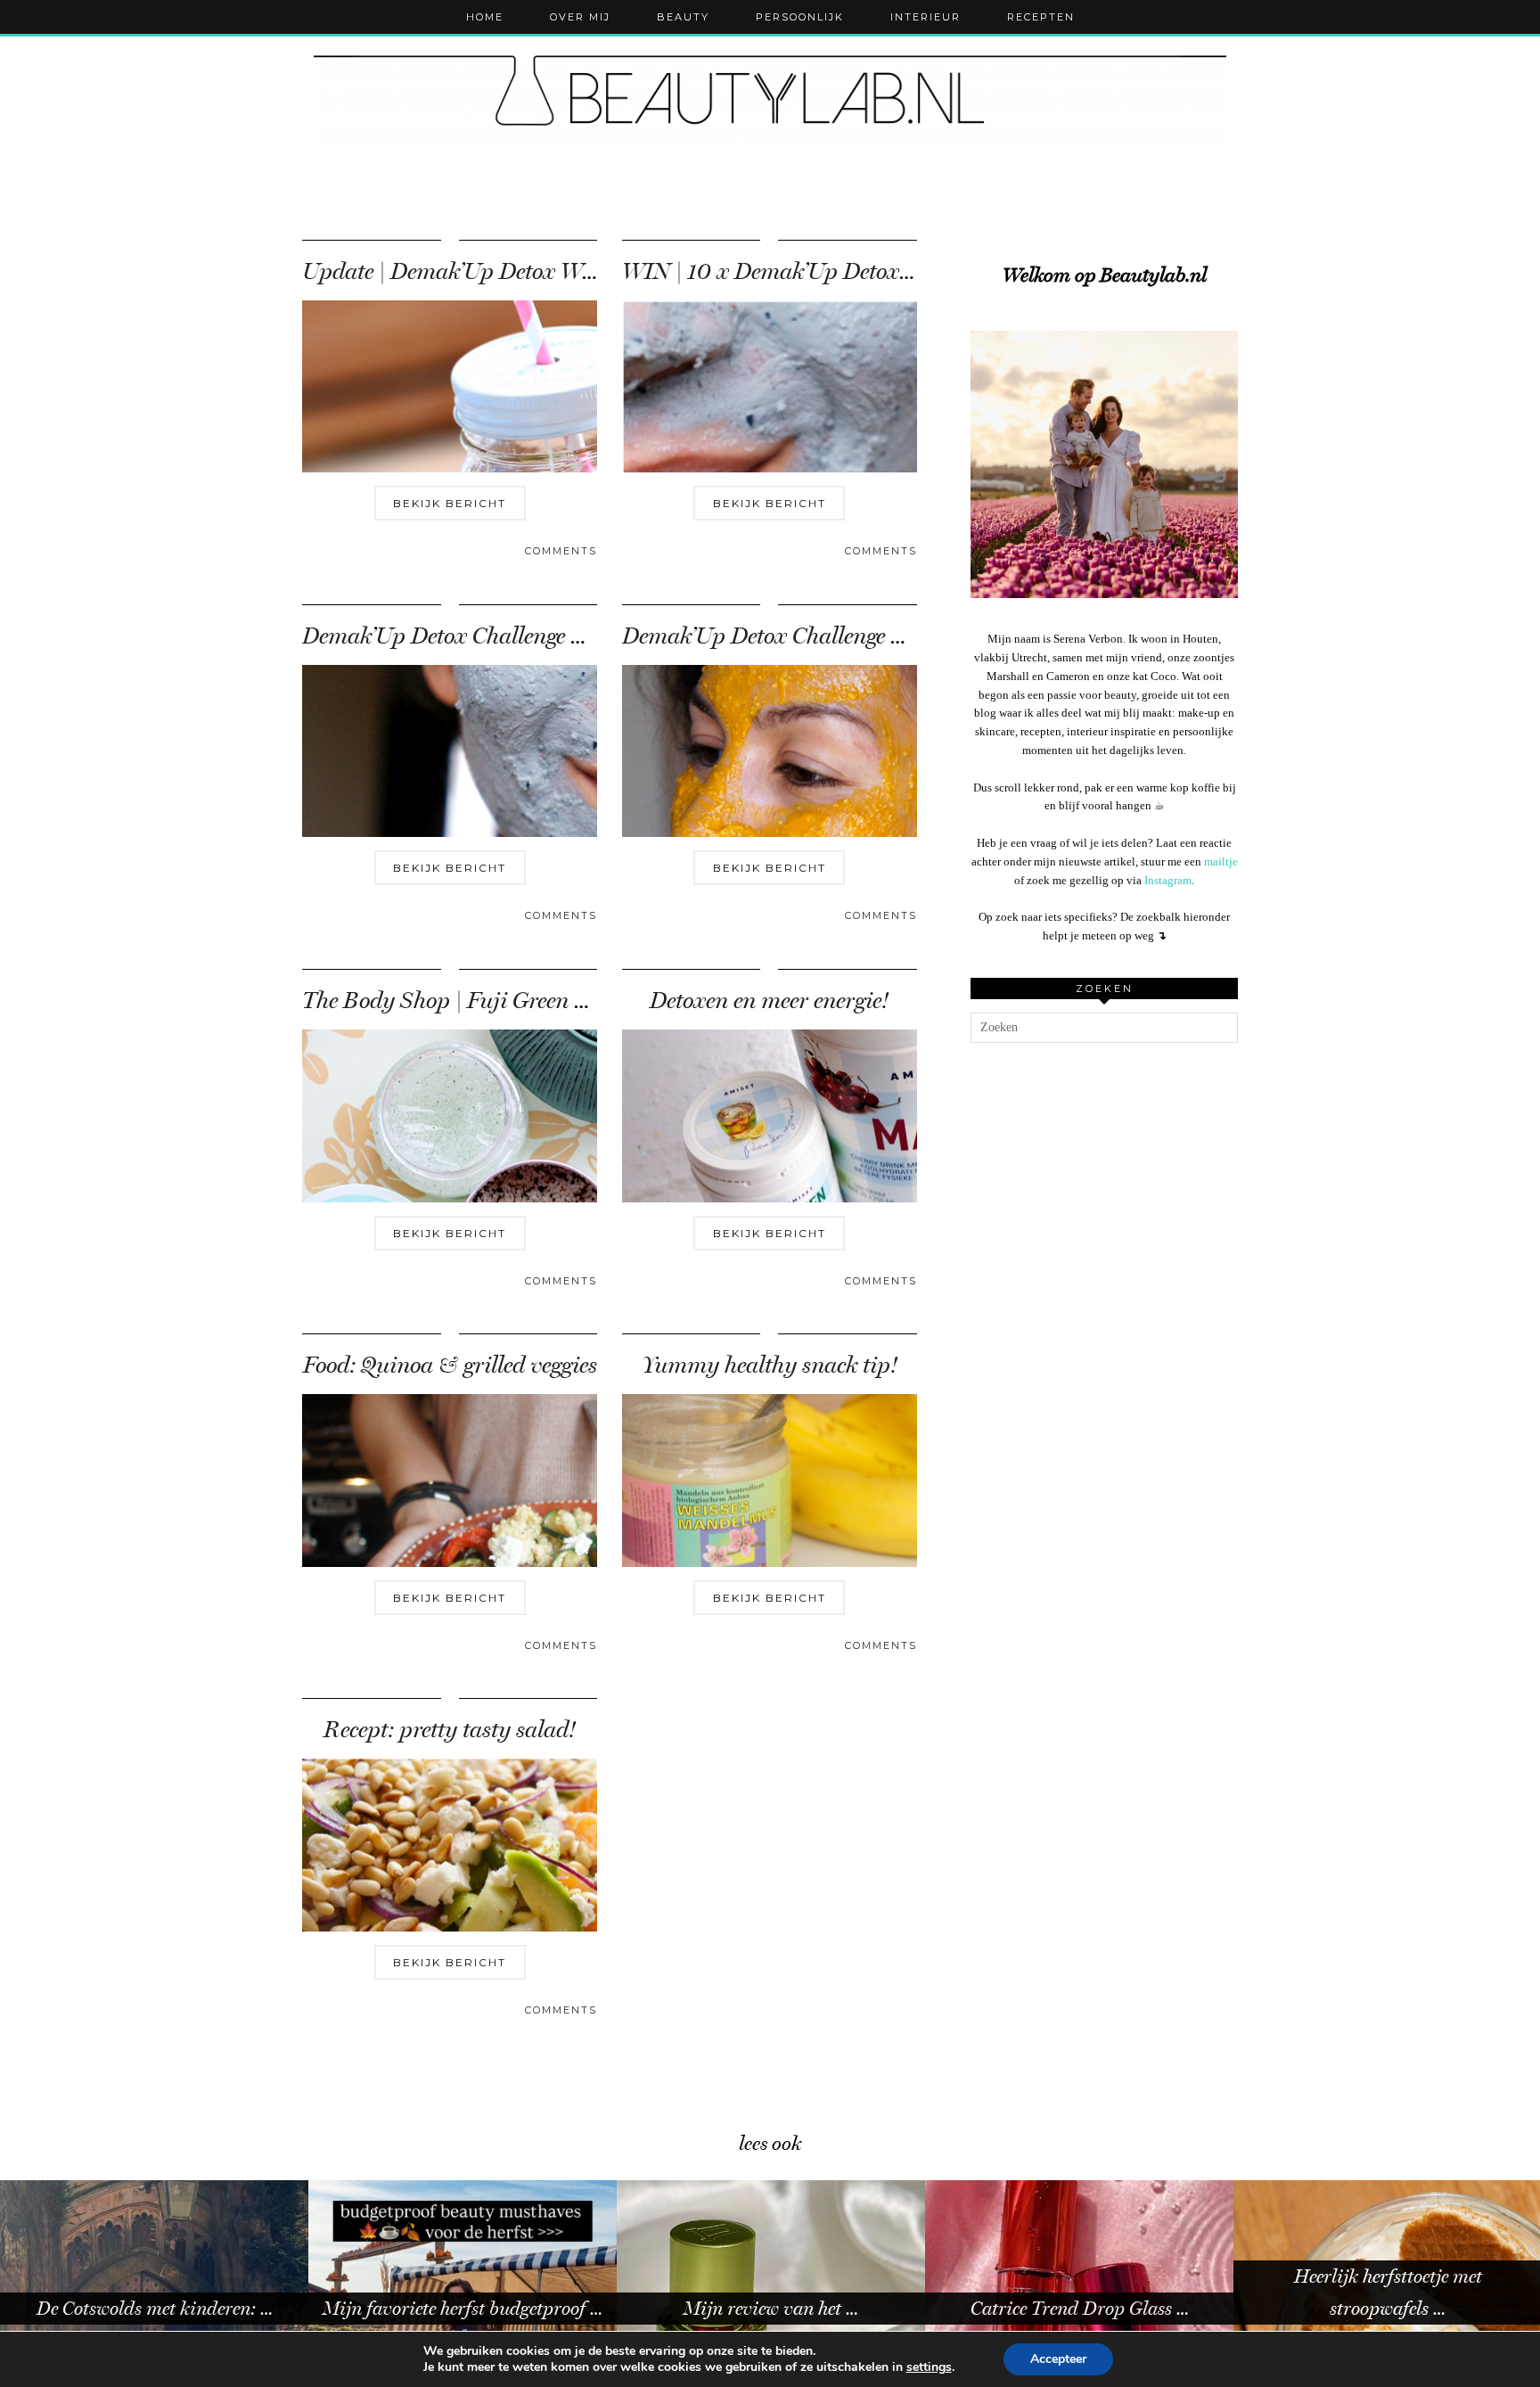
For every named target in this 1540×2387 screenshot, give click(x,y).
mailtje (1221, 861)
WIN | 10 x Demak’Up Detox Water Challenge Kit (860, 271)
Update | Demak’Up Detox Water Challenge (510, 271)
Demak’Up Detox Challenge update (790, 636)
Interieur (926, 17)
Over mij (580, 17)
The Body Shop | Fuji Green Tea (455, 1001)
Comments (561, 551)
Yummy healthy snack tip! (770, 1365)
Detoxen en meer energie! (769, 1001)
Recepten (1041, 17)
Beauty (683, 17)
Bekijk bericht (450, 503)
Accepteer (1058, 2359)
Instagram (1168, 880)
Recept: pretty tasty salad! (450, 1730)
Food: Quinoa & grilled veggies (450, 1365)
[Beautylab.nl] (770, 98)
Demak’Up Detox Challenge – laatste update (513, 636)
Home (485, 17)
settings (929, 2367)
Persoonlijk (800, 17)
